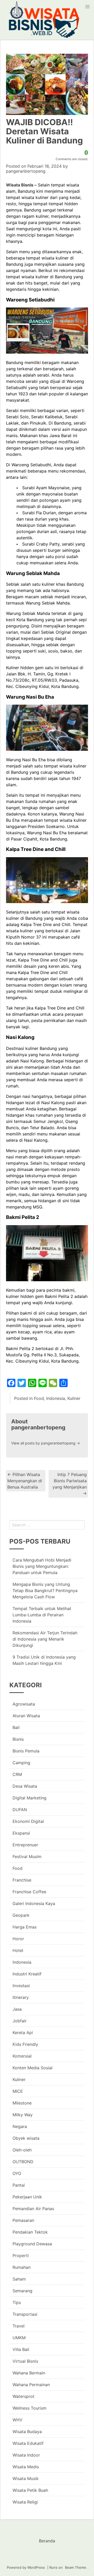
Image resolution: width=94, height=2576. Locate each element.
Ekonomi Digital (28, 1821)
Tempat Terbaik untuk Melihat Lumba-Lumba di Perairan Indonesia (42, 1615)
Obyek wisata (26, 2138)
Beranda (47, 2541)
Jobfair (20, 2021)
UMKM (19, 2338)
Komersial (22, 2056)
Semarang (22, 2291)
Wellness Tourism (30, 2408)
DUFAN (20, 1810)
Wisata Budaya (27, 2432)
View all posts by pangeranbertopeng (46, 1443)
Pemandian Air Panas (33, 2209)
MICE (18, 2091)
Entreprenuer (25, 1845)
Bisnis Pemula (26, 1751)
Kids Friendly (25, 2044)
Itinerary (21, 1997)
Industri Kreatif (27, 1974)
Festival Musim (27, 1857)
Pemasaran (23, 2220)
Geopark (21, 1915)
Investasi (21, 1986)
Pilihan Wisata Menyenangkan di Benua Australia (25, 1481)
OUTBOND (23, 2162)
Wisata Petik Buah (30, 2490)
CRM (17, 1774)
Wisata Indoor (26, 2455)
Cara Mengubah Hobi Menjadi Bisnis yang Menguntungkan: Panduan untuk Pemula (42, 1566)
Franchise (22, 1880)
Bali (16, 1727)
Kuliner (74, 1398)
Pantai (19, 2185)
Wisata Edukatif (28, 2443)
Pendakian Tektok (30, 2232)
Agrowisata (24, 1704)
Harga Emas (25, 1927)
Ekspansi (21, 1833)
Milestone (22, 2103)
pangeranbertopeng (26, 171)
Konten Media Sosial (33, 2068)
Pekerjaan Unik (27, 2197)
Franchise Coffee (29, 1892)
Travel (19, 2326)
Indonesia (56, 1398)
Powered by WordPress (26, 2567)
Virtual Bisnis (25, 2361)
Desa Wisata (25, 1786)
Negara (20, 2126)
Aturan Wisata (26, 1716)
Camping (21, 1763)
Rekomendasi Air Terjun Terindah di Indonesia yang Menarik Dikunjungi (45, 1639)
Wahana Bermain (29, 2373)
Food (39, 1398)
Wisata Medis (26, 2467)
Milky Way (23, 2115)
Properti (21, 2255)
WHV (17, 2420)
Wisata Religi (25, 2502)
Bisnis (18, 1739)
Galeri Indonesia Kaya (34, 1903)
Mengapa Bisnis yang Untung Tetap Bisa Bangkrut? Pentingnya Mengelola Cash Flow (45, 1591)
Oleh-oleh (22, 2150)
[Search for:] (47, 1525)
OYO (17, 2173)
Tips (17, 2302)
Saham (19, 2279)
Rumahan (22, 2267)
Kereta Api (23, 2033)
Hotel (18, 1950)
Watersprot (23, 2396)
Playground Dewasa (32, 2244)
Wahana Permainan (31, 2385)
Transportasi (25, 2314)
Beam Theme (76, 2567)
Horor (18, 1939)
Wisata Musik (26, 2478)
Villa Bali (21, 2349)
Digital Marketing (30, 1798)
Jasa (17, 2009)
